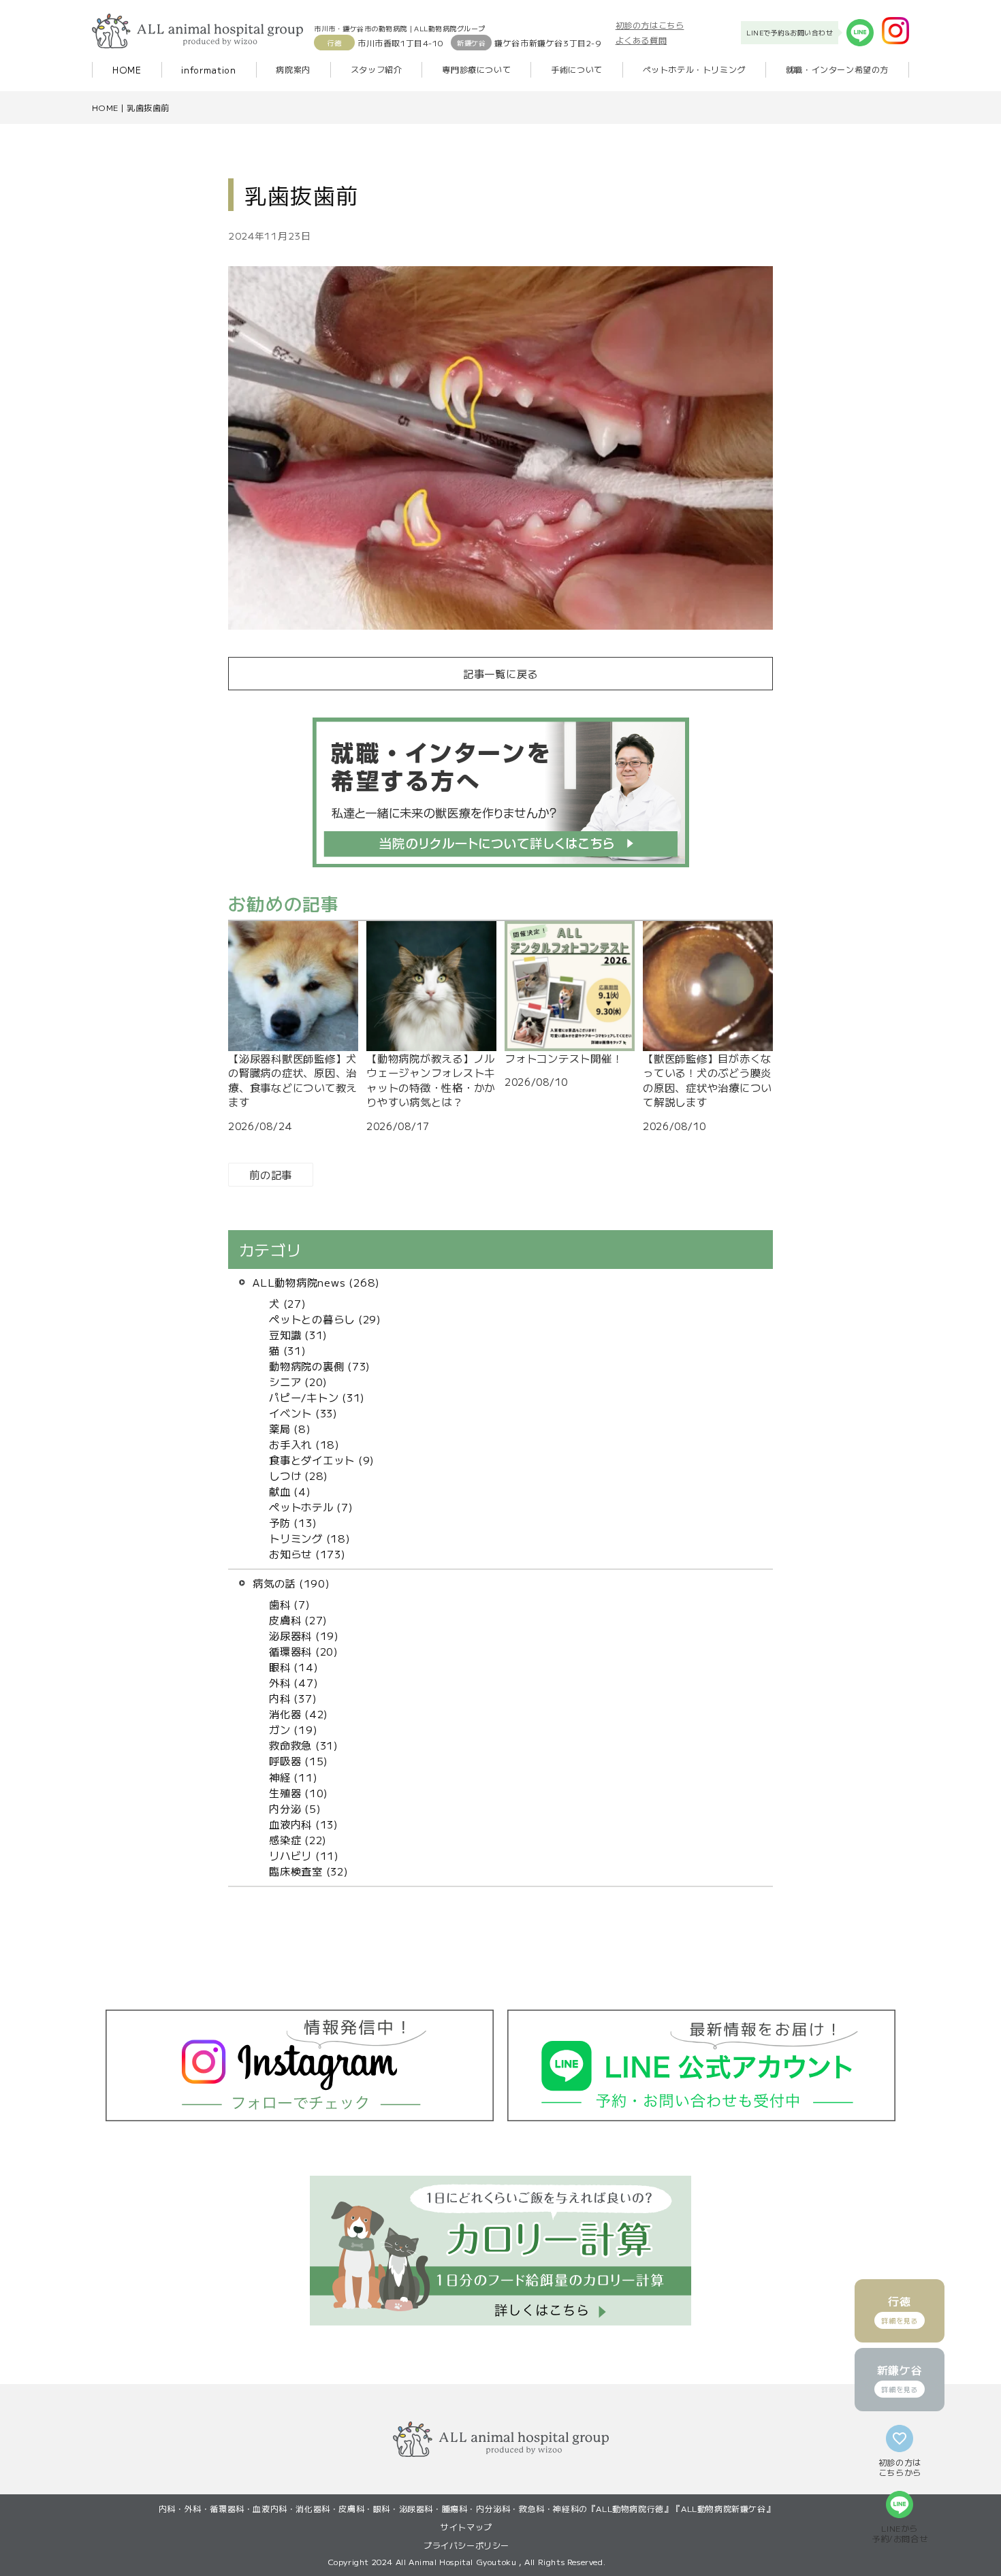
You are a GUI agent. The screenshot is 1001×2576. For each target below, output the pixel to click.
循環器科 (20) (304, 1651)
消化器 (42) (299, 1713)
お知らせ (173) (307, 1553)
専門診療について (476, 69)
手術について (577, 69)
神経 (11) (293, 1777)
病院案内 (293, 69)
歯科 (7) (290, 1604)
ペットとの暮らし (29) (325, 1319)
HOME (127, 70)
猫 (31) (288, 1350)
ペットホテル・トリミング (694, 69)
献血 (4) (290, 1491)
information (208, 70)
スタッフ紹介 (377, 69)
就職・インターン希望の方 (837, 69)
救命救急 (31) (304, 1745)
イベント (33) (303, 1413)
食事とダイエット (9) (322, 1460)
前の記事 (271, 1174)
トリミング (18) (310, 1538)
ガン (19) (293, 1729)
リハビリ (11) (304, 1855)
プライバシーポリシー (466, 2545)
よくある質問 (641, 40)
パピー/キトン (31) (317, 1397)
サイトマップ (466, 2527)
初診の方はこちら (650, 25)
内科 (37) (293, 1698)
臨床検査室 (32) (309, 1871)
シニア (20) (298, 1381)
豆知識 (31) (298, 1334)
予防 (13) (293, 1522)
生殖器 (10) (299, 1792)
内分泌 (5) (295, 1808)
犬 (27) (288, 1303)
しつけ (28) (299, 1475)
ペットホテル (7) (311, 1507)
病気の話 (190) (291, 1583)
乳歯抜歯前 (148, 107)
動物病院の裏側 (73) (320, 1366)
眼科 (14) (293, 1667)
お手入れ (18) (304, 1444)
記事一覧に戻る (500, 673)
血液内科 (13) (304, 1824)
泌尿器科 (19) (304, 1635)
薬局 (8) (290, 1428)
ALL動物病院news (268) (316, 1282)
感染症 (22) (298, 1839)
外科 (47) (293, 1682)
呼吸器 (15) (299, 1760)
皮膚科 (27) (298, 1620)
